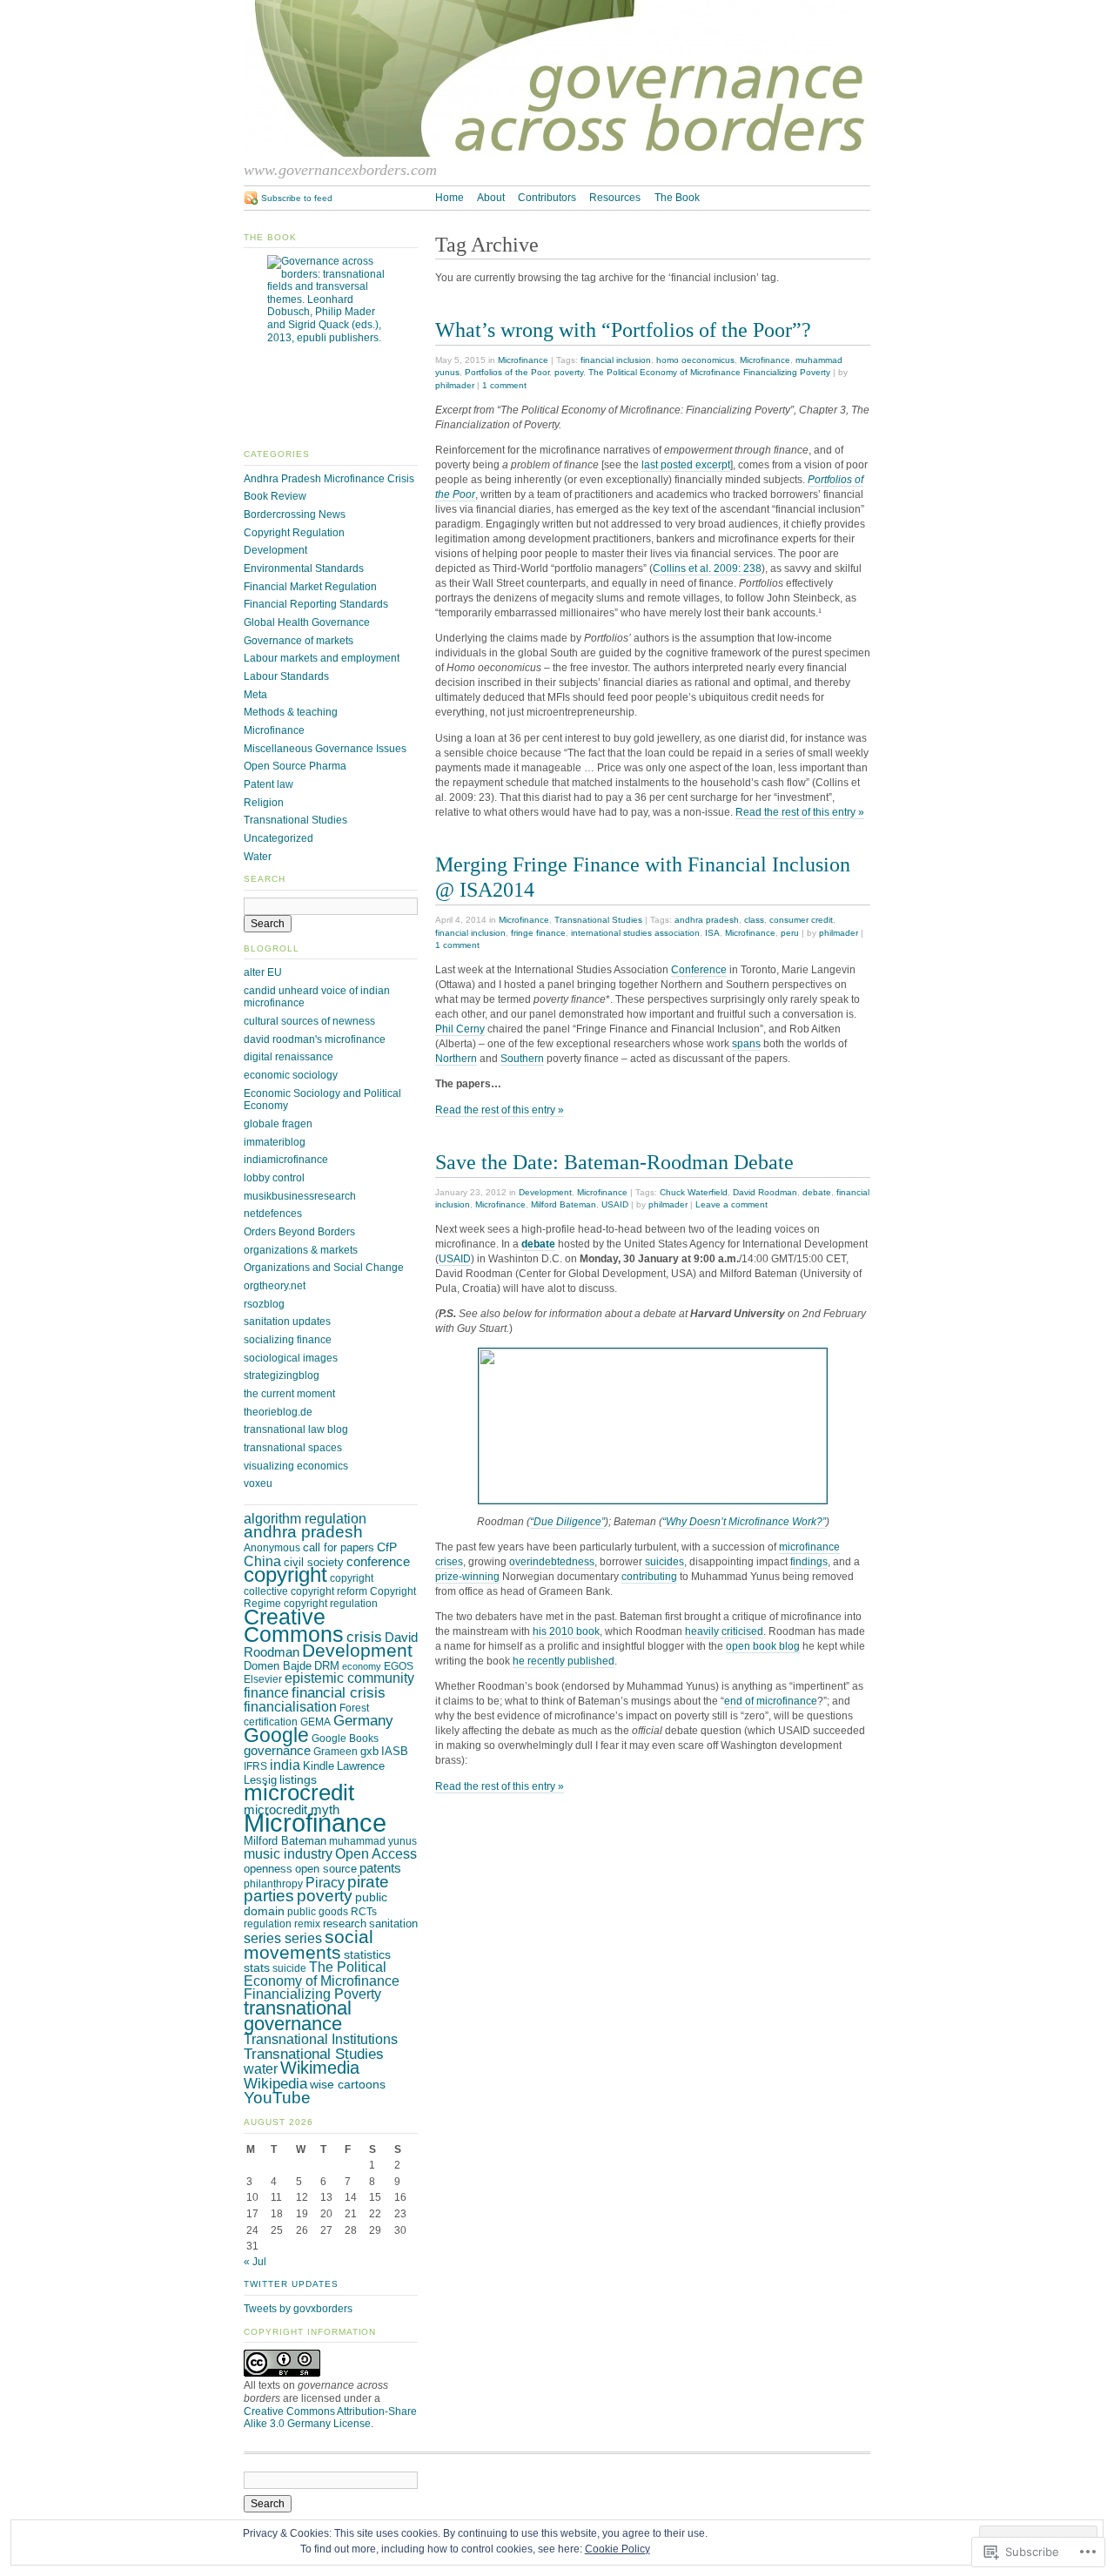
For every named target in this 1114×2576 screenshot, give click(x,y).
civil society (314, 1562)
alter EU (263, 972)
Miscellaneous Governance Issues (325, 749)
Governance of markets (299, 641)
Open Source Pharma (295, 766)
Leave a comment (731, 1204)
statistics (367, 1954)
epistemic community (349, 1678)
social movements (309, 1944)
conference (378, 1562)
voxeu (258, 1483)
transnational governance (298, 2016)
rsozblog (264, 1304)
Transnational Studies (598, 920)
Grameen (336, 1752)
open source (326, 1869)
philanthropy (273, 1884)
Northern (456, 1059)
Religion (264, 803)
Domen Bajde (278, 1666)
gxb (369, 1751)
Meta (255, 695)
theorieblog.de (278, 1412)
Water (258, 857)
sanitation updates (287, 1322)
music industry (288, 1853)
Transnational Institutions (321, 2039)
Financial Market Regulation (310, 587)
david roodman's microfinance (315, 1039)
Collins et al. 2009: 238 (707, 568)
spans (746, 1044)
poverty (569, 372)
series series (283, 1938)
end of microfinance (771, 1701)
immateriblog (275, 1142)
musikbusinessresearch (300, 1196)
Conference (699, 970)
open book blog (763, 1646)
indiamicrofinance (286, 1160)
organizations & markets (301, 1250)
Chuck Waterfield (694, 1192)
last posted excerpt (686, 465)
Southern (522, 1059)
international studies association (635, 933)
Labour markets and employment (322, 658)
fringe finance (538, 933)
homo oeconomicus (695, 360)
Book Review (275, 496)
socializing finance (288, 1340)
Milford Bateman (564, 1204)
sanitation (393, 1924)
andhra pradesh (707, 920)
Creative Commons (294, 1625)
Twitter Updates (291, 2284)
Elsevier (263, 1679)
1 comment (504, 385)
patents (380, 1868)
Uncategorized (278, 838)
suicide (289, 1968)
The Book (677, 198)
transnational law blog (296, 1429)
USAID (615, 1204)
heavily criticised (724, 1631)
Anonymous (272, 1548)
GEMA (315, 1722)
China (262, 1561)
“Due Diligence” (567, 1522)
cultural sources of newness (309, 1021)
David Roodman (765, 1192)
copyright (285, 1575)
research (345, 1924)
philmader (455, 385)
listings (298, 1779)
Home (450, 198)
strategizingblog (282, 1375)
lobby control (274, 1178)
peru (790, 933)
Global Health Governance (307, 622)
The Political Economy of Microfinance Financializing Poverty (709, 372)
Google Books (345, 1739)
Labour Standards (286, 676)
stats (257, 1967)
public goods (318, 1912)
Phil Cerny (460, 1029)
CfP (387, 1547)
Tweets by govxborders (298, 2309)
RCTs (364, 1912)
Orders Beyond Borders (299, 1232)
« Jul (255, 2262)
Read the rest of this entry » (800, 812)
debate (817, 1192)
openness (268, 1869)
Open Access (376, 1854)
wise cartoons (348, 2084)
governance (277, 1751)
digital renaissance (289, 1057)
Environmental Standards (304, 568)
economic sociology (291, 1075)
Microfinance (523, 360)
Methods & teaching (291, 712)
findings (809, 1562)
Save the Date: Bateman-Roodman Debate (614, 1162)
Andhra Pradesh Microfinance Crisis (329, 479)
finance (266, 1693)
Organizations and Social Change (324, 1268)
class (754, 920)
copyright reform (329, 1591)
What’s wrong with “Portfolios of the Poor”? (623, 330)
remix (307, 1924)
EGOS (399, 1666)
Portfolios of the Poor (507, 372)
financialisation (290, 1707)
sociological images (291, 1358)
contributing (649, 1577)
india (285, 1765)
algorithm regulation (305, 1518)
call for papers (339, 1547)
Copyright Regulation (294, 533)
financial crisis (339, 1692)
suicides (664, 1562)
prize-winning (467, 1577)
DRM (327, 1666)
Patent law (268, 784)
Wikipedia (275, 2083)
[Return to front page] (557, 153)
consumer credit (801, 920)
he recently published (564, 1661)
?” (821, 1522)
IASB (395, 1751)
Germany (363, 1720)
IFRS (255, 1766)
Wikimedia (320, 2068)
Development (545, 1192)
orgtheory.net (275, 1286)
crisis (364, 1637)
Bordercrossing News (295, 515)
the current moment (289, 1394)
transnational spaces (293, 1448)
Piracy (325, 1883)
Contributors (547, 198)
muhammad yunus (373, 1841)
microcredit (299, 1792)
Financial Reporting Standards (316, 604)
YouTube (277, 2098)
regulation (268, 1924)
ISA (712, 933)
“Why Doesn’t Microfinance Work (739, 1522)
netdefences (273, 1214)
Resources (615, 198)
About (491, 198)
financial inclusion (616, 360)
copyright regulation (331, 1604)
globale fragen (278, 1124)
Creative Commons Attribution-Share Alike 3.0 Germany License (330, 2418)
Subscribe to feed (297, 198)
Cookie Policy (617, 2549)
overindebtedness (552, 1562)
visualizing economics (296, 1466)
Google (276, 1735)
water (261, 2069)
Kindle (319, 1766)
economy (362, 1666)
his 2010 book (566, 1631)
